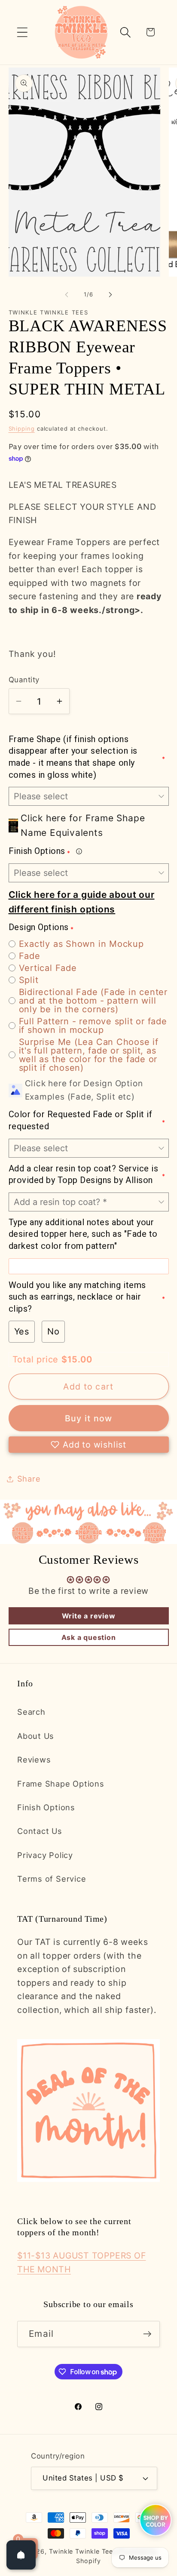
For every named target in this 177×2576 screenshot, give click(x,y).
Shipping (22, 428)
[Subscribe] (147, 2334)
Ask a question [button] (89, 1637)
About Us (36, 1736)
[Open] (21, 2555)
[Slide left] (67, 294)
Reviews (34, 1759)
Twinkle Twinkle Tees (83, 2551)
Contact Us (40, 1831)
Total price (37, 1359)
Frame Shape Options (61, 1784)
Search (31, 1712)
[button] (22, 32)
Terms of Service (52, 1879)
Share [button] (29, 1479)
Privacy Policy (45, 1855)
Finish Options (46, 1807)
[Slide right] (110, 294)
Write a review (89, 1616)
